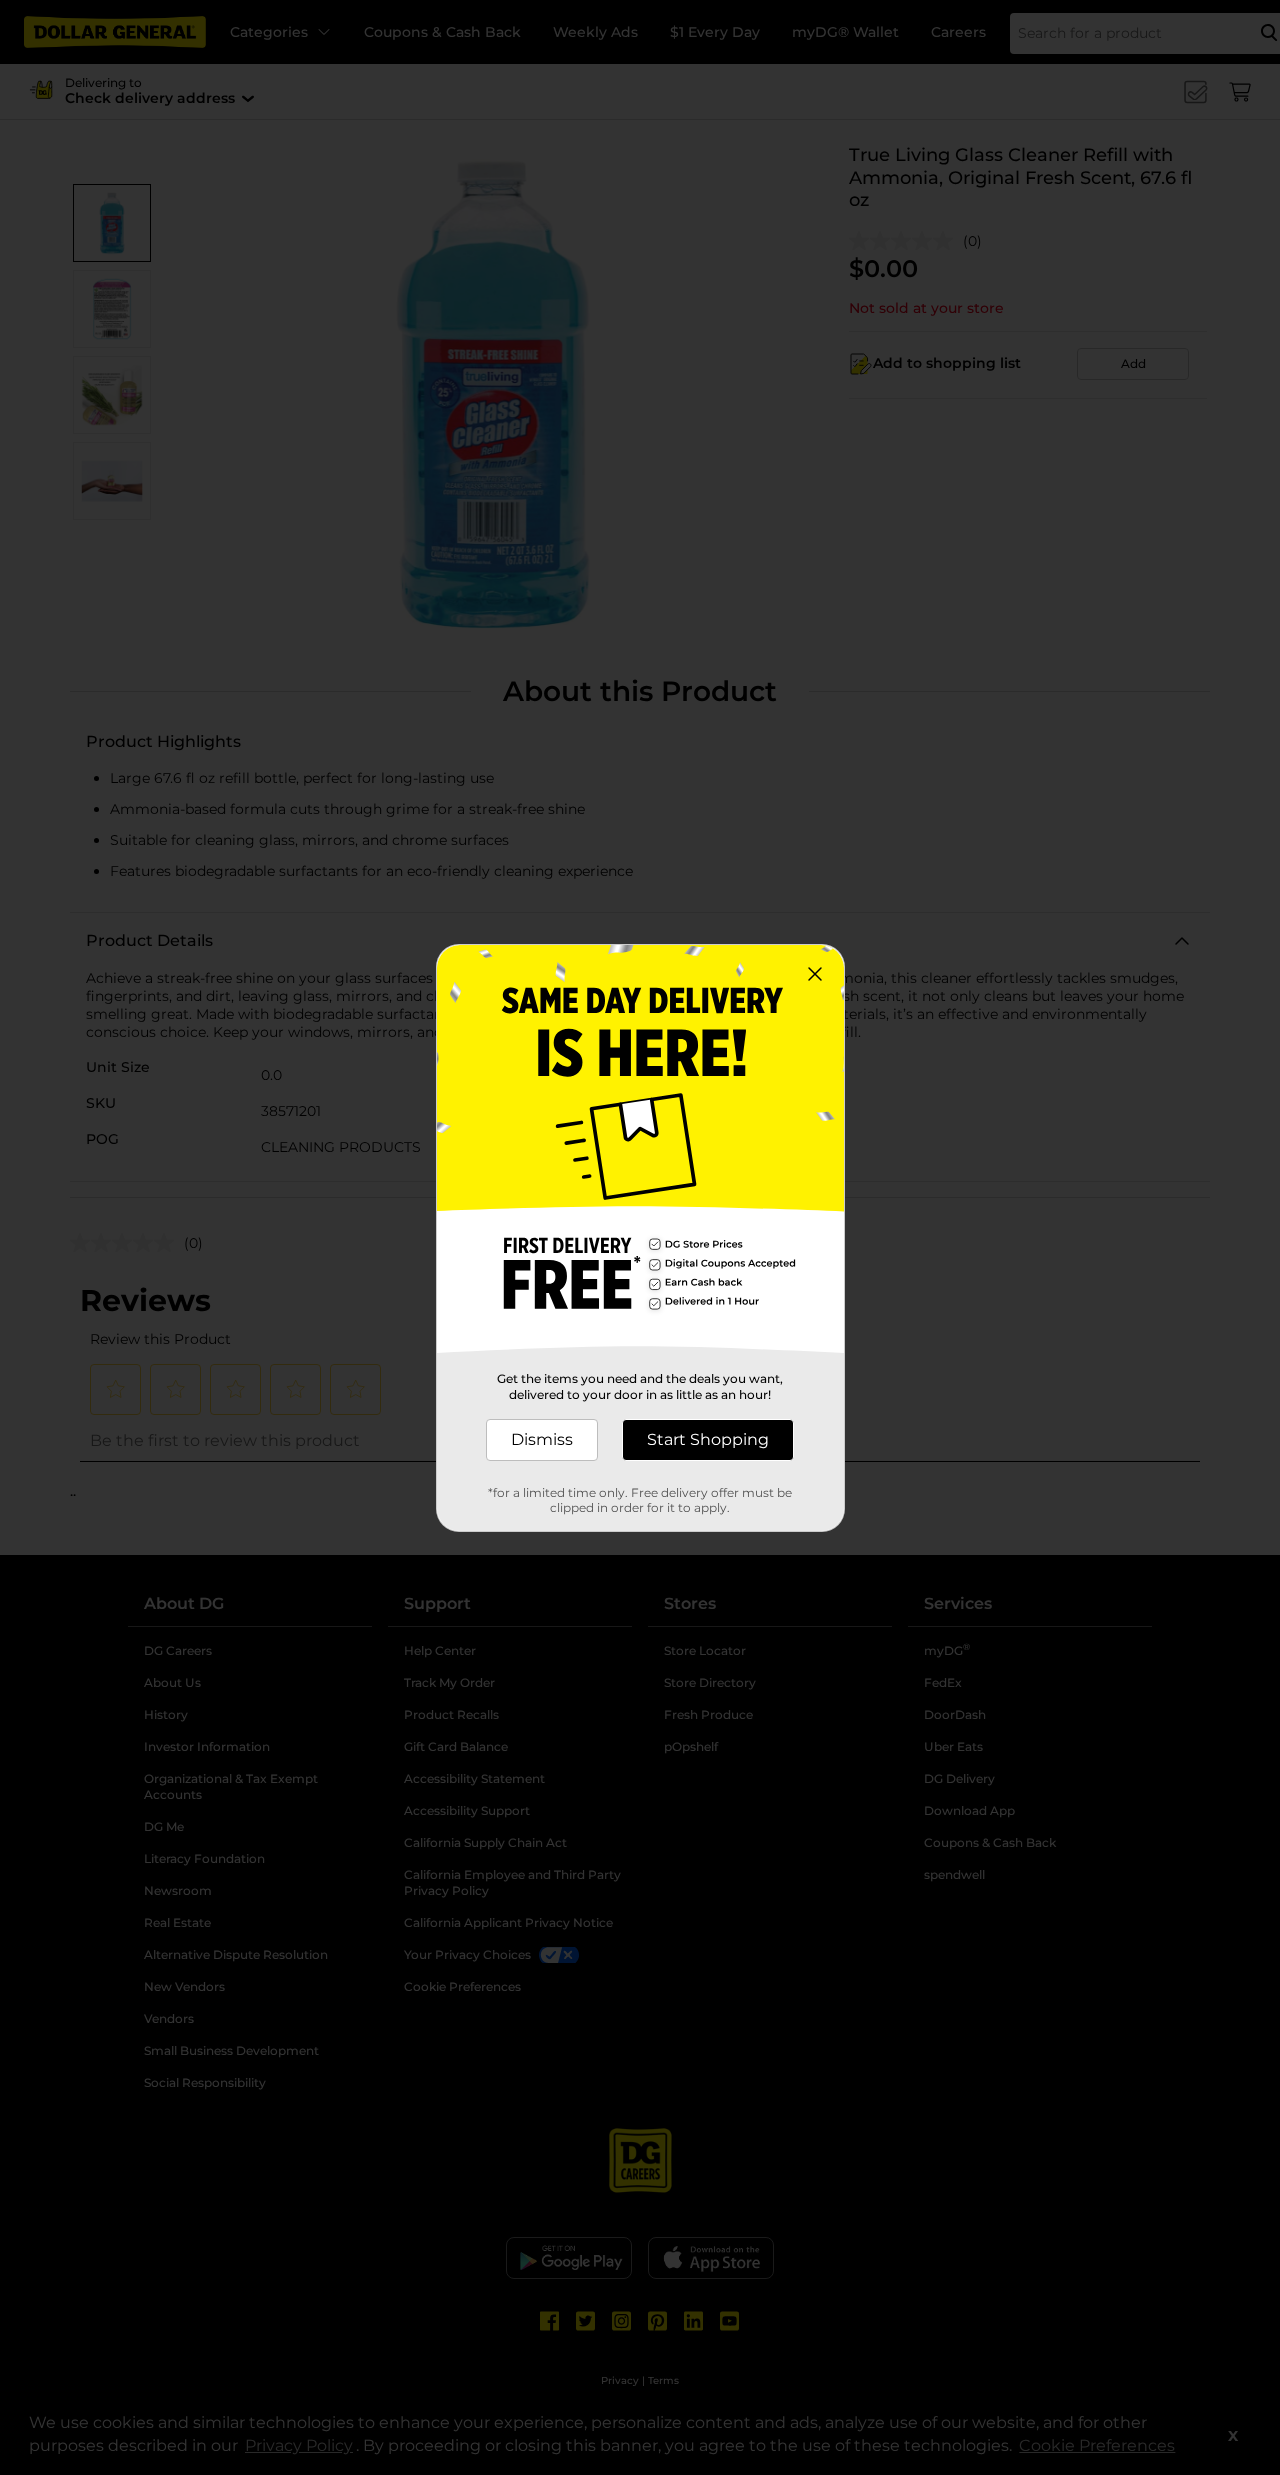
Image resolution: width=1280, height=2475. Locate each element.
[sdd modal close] (815, 974)
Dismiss (542, 1439)
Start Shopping (708, 1439)
